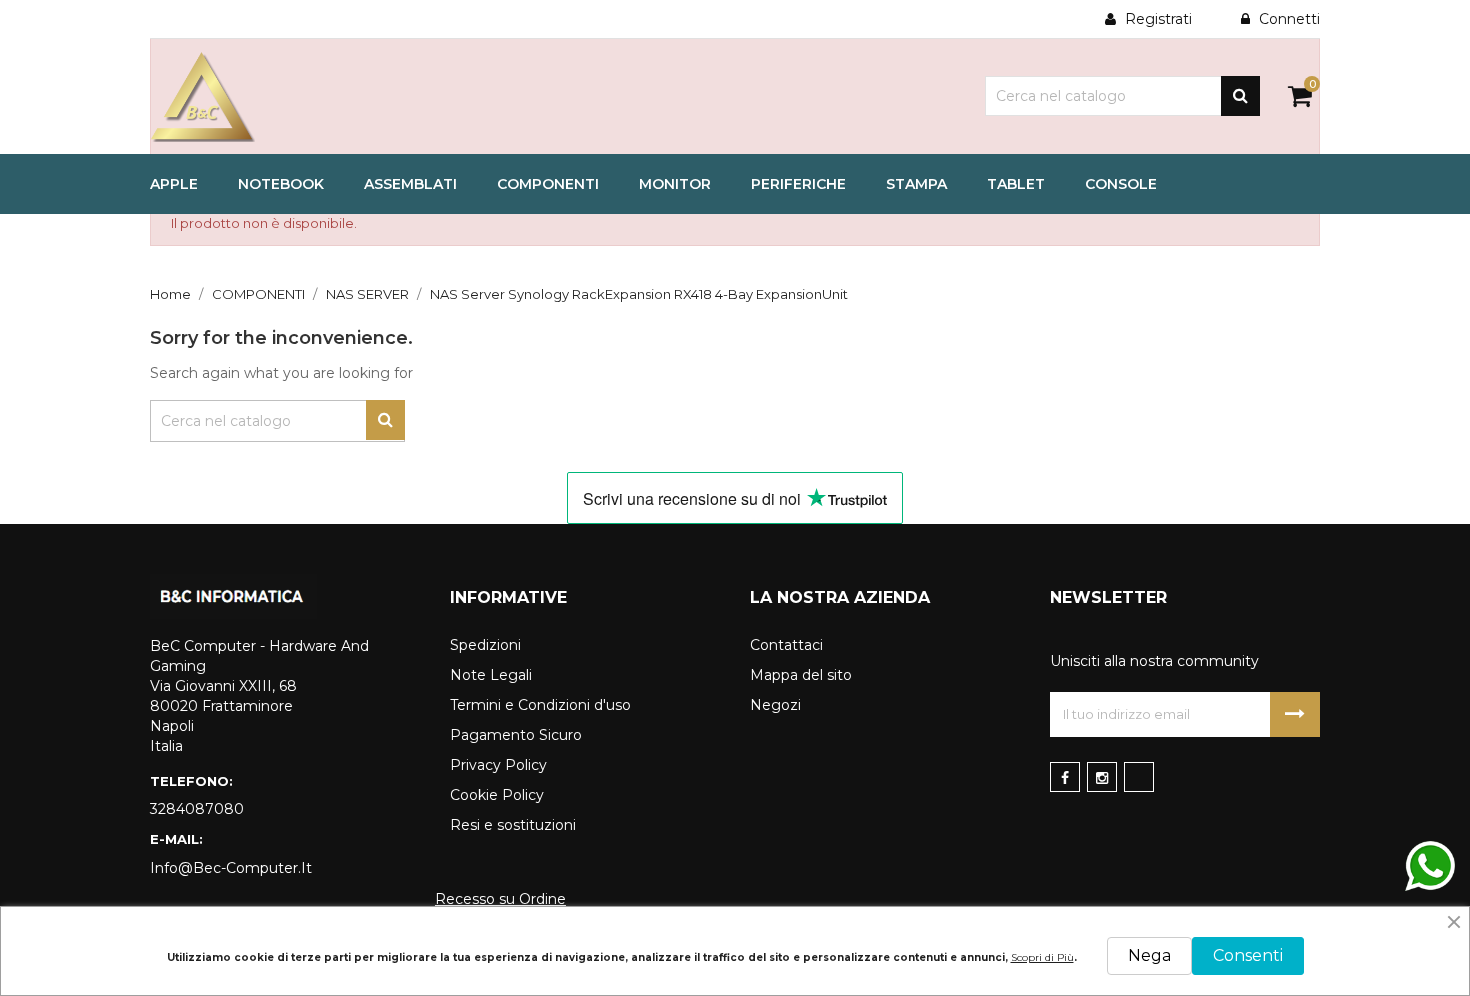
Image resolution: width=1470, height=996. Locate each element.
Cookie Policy (497, 795)
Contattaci (786, 645)
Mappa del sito (801, 675)
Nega (1149, 955)
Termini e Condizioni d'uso (540, 705)
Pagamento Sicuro (516, 735)
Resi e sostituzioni (513, 825)
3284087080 (197, 809)
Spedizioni (485, 645)
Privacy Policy (498, 765)
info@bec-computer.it (231, 868)
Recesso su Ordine (500, 899)
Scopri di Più (1042, 957)
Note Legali (491, 675)
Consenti (1248, 955)
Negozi (775, 705)
